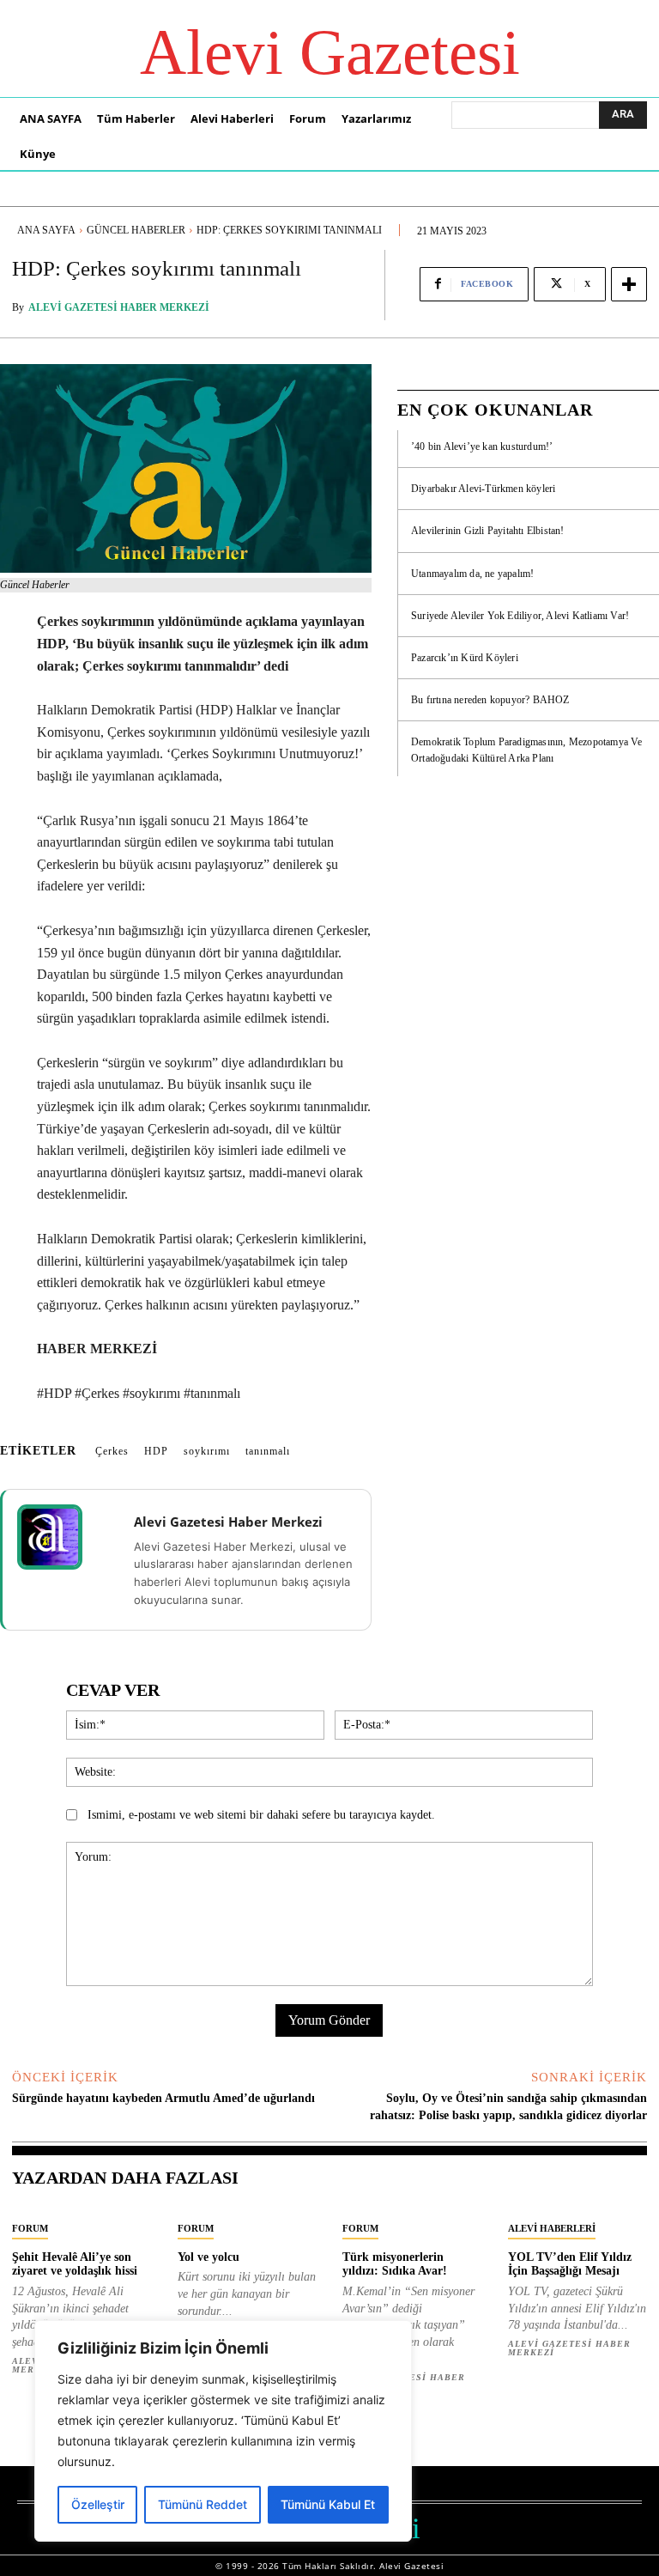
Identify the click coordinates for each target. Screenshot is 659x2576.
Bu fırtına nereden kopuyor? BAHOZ (490, 700)
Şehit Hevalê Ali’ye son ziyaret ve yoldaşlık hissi (75, 2264)
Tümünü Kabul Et (328, 2504)
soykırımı (207, 1451)
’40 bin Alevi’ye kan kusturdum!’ (482, 447)
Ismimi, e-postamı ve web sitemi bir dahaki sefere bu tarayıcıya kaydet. (261, 1815)
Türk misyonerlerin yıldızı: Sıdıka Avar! (395, 2264)
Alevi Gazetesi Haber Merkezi (119, 307)
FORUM (30, 2228)
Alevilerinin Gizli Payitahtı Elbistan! (488, 531)
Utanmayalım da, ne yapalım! (472, 574)
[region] (223, 2431)
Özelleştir (98, 2504)
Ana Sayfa (46, 230)
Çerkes (112, 1451)
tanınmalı (268, 1451)
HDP (156, 1451)
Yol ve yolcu (209, 2257)
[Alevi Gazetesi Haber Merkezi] (61, 1537)
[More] (629, 284)
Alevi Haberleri (552, 2228)
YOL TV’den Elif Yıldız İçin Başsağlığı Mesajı (570, 2264)
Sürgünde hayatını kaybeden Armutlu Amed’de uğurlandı (163, 2098)
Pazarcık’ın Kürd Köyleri (465, 658)
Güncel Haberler (136, 230)
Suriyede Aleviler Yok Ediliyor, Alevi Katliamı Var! (520, 616)
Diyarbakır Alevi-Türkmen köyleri (483, 489)
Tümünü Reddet (203, 2504)
